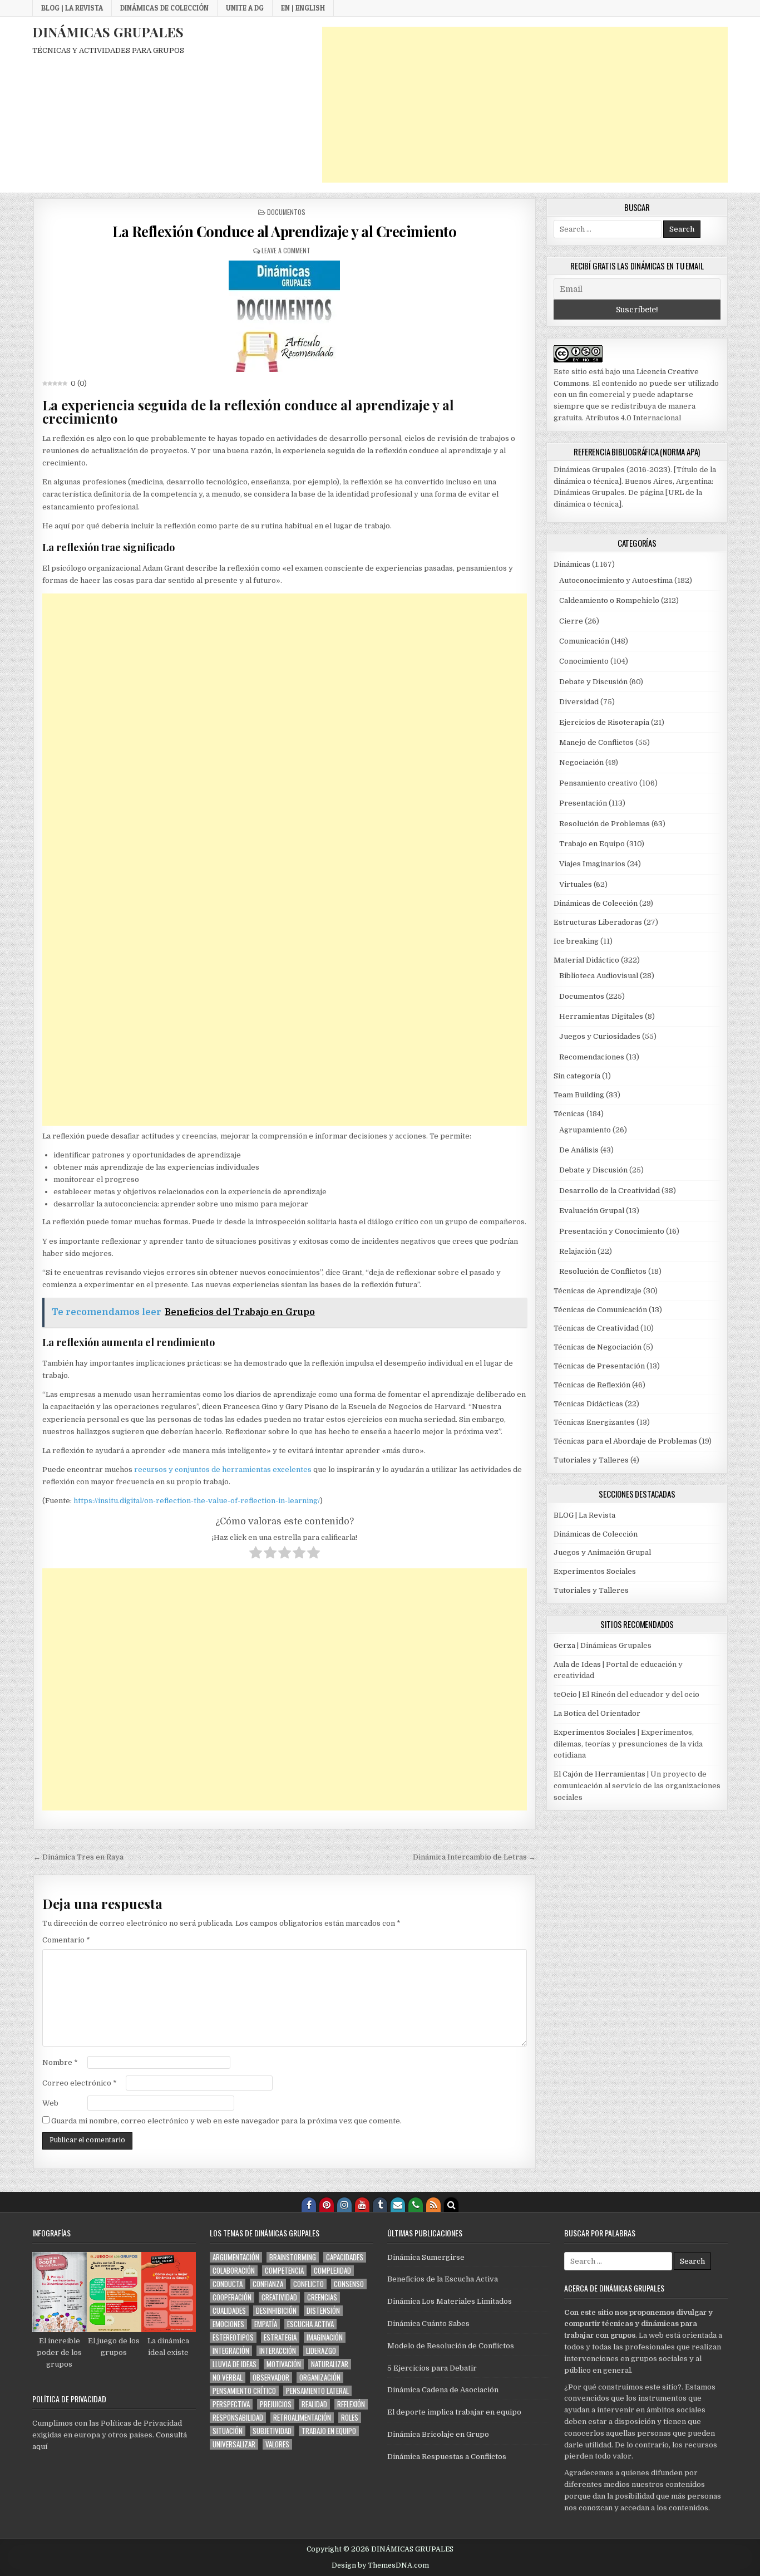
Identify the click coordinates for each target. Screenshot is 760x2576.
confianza (268, 2284)
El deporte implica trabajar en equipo (454, 2412)
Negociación (581, 762)
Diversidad (579, 702)
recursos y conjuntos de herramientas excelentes (223, 1469)
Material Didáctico (586, 960)
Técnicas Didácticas (588, 1404)
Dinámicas (572, 564)
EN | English (303, 8)
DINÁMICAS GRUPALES (108, 32)
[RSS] (433, 2205)
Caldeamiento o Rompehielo (609, 600)
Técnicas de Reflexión (592, 1385)
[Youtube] (362, 2205)
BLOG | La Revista (72, 8)
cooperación (232, 2297)
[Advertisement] (525, 105)
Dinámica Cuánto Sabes (428, 2324)
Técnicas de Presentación (599, 1366)
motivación (284, 2364)
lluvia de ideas (235, 2364)
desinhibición (276, 2311)
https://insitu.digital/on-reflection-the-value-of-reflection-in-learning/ (197, 1501)
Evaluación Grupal (592, 1211)
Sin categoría (577, 1076)
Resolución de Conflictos (603, 1271)
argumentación (236, 2257)
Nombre (60, 2062)
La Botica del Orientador (597, 1713)
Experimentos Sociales (595, 1571)
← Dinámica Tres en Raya (78, 1857)
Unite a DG (245, 8)
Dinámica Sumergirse (426, 2257)
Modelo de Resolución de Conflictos (451, 2346)
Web (50, 2103)
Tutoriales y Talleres (591, 1460)
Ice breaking (576, 941)
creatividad (279, 2297)
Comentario (66, 1940)
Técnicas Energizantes (594, 1422)
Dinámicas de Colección (164, 8)
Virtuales (576, 884)
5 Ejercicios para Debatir (432, 2368)
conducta (228, 2284)
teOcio (565, 1694)
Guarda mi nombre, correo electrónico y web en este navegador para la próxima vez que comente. (226, 2121)
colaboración (234, 2271)
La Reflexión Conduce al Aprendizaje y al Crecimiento (284, 231)
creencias (322, 2297)
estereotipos (233, 2337)
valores (277, 2444)
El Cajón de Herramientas (599, 1774)
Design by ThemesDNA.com (380, 2565)
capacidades (345, 2257)
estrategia (280, 2337)
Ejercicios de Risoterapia (604, 722)
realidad (314, 2404)
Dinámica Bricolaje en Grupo (438, 2434)
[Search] (451, 2205)
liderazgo (321, 2351)
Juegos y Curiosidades (600, 1036)
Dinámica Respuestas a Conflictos (447, 2457)
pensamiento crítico (244, 2391)
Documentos (286, 212)
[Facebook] (309, 2205)
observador (271, 2378)
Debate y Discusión (593, 682)
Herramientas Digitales (601, 1016)
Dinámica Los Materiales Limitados (450, 2301)
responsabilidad (238, 2418)
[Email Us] (398, 2205)
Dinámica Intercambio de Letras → (474, 1857)
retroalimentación (302, 2418)
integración (231, 2351)
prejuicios (276, 2404)
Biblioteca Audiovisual (599, 976)
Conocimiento (584, 661)
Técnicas (569, 1114)
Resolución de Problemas (604, 824)
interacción (278, 2351)
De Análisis (579, 1150)
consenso (349, 2284)
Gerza (564, 1645)
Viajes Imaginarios (592, 864)
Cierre (571, 621)
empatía (266, 2324)
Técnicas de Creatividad (596, 1328)
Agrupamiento (585, 1130)
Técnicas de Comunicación (600, 1310)
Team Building (579, 1095)
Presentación (583, 803)
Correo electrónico (80, 2083)
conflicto (309, 2284)
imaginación (325, 2337)
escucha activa (310, 2324)
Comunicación (584, 641)
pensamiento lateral (317, 2391)
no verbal (228, 2378)
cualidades (229, 2311)
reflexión (351, 2404)
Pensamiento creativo (598, 783)
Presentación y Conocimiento (612, 1231)
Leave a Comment (286, 250)
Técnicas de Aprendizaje (598, 1291)
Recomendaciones (592, 1057)
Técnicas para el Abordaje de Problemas (625, 1441)
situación (228, 2431)
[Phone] (416, 2205)
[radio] (256, 1554)
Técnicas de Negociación (598, 1347)
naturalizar (330, 2364)
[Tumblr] (380, 2205)
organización (320, 2378)
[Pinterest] (327, 2205)
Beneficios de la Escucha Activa (443, 2279)
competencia (284, 2271)
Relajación (578, 1251)
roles (350, 2418)
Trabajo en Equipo (592, 844)
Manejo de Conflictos (596, 742)
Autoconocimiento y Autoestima (616, 580)
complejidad (332, 2271)
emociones (228, 2324)
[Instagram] (344, 2205)
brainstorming (293, 2257)
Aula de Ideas (577, 1664)
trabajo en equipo (329, 2431)
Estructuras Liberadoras (598, 922)
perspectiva (231, 2404)
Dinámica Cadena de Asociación (443, 2390)
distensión (323, 2311)
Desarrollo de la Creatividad (610, 1191)
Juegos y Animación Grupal (602, 1552)
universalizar (234, 2444)
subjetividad (272, 2431)
